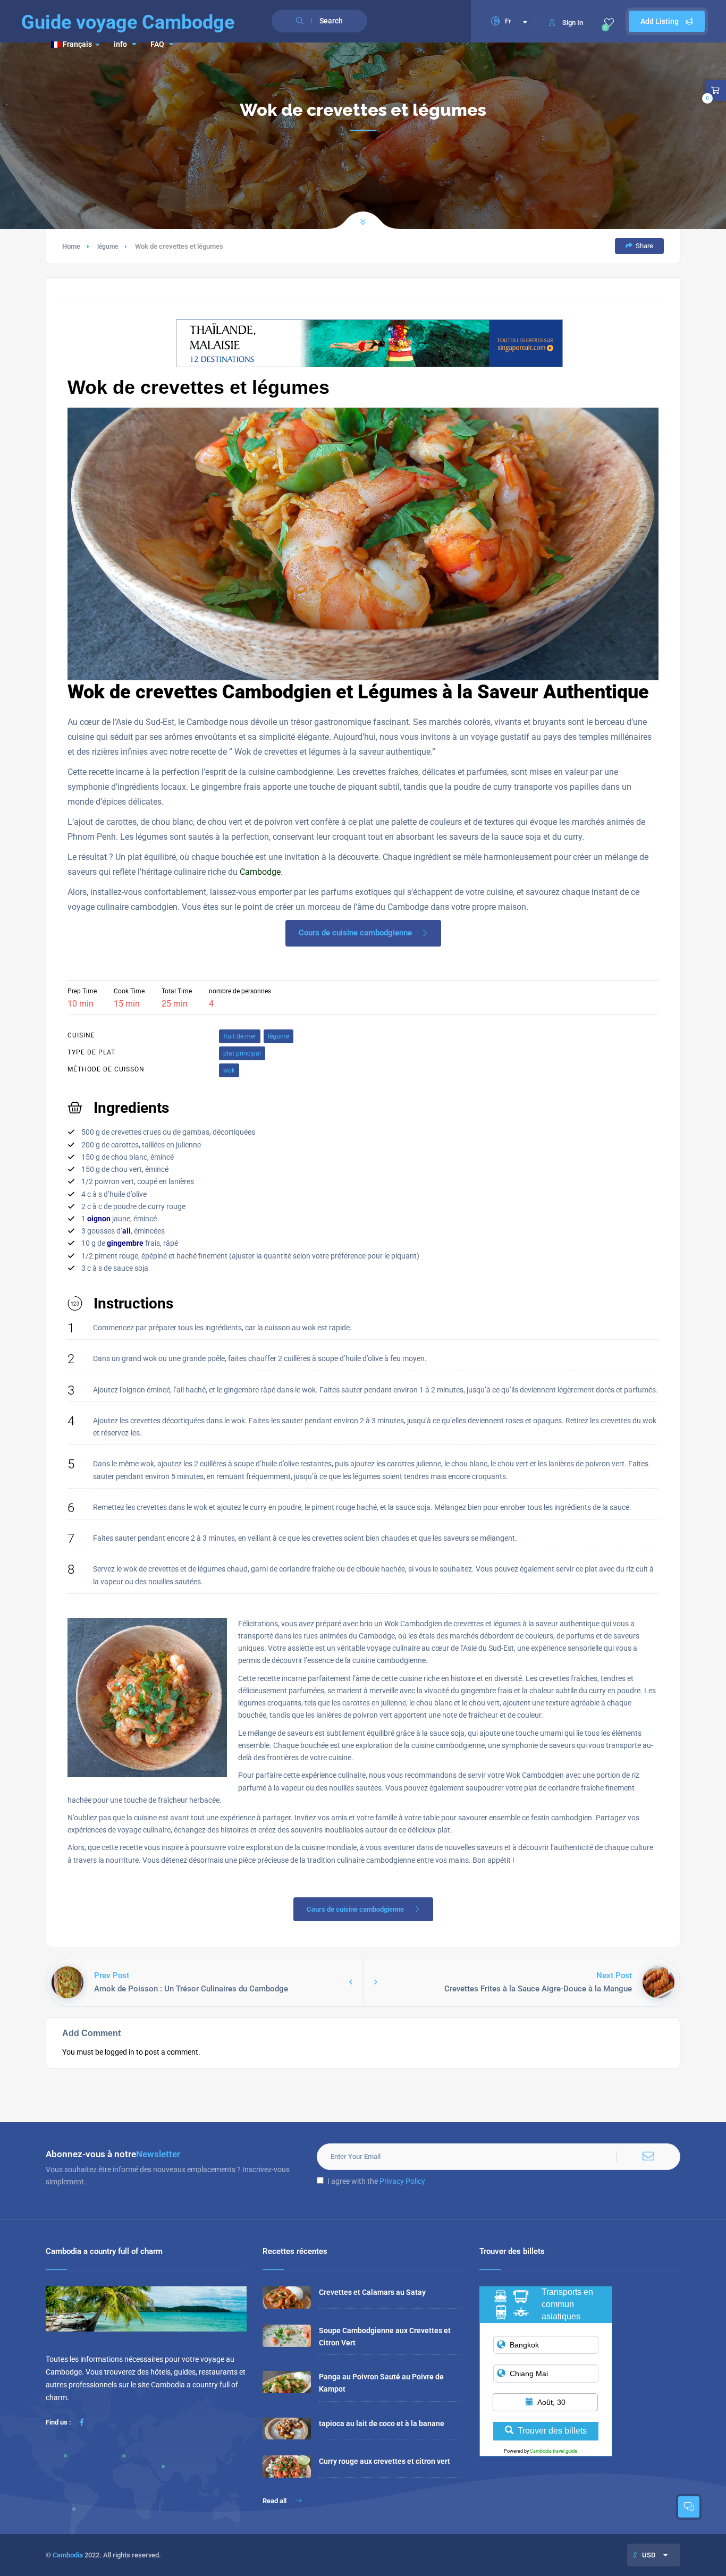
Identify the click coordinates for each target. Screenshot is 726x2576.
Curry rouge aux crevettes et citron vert (385, 2461)
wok (229, 1070)
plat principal (242, 1053)
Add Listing (660, 21)
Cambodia (68, 2555)
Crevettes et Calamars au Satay (372, 2292)
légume (108, 247)
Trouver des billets (552, 2431)
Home (71, 246)
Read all (275, 2501)
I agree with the (376, 2181)
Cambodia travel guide (554, 2451)
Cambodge (260, 872)
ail (126, 1231)
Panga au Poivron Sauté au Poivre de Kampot (381, 2383)
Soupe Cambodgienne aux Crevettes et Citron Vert (385, 2337)
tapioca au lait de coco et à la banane (382, 2423)
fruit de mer (240, 1036)
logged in (120, 2052)
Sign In (573, 23)
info (120, 44)
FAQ (157, 44)
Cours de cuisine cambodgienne (355, 933)
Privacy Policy (402, 2181)
